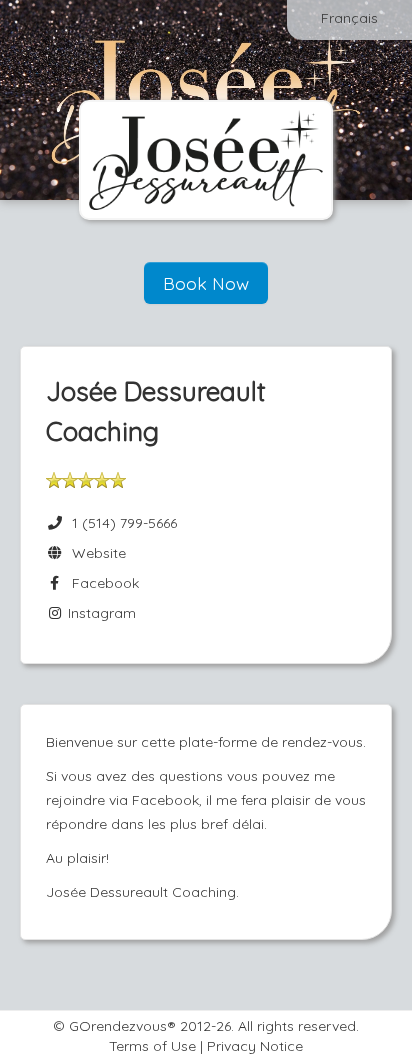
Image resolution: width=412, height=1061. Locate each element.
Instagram (100, 613)
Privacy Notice (255, 1046)
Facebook (101, 583)
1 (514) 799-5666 (124, 523)
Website (95, 553)
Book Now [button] (206, 283)
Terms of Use (152, 1046)
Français (349, 18)
